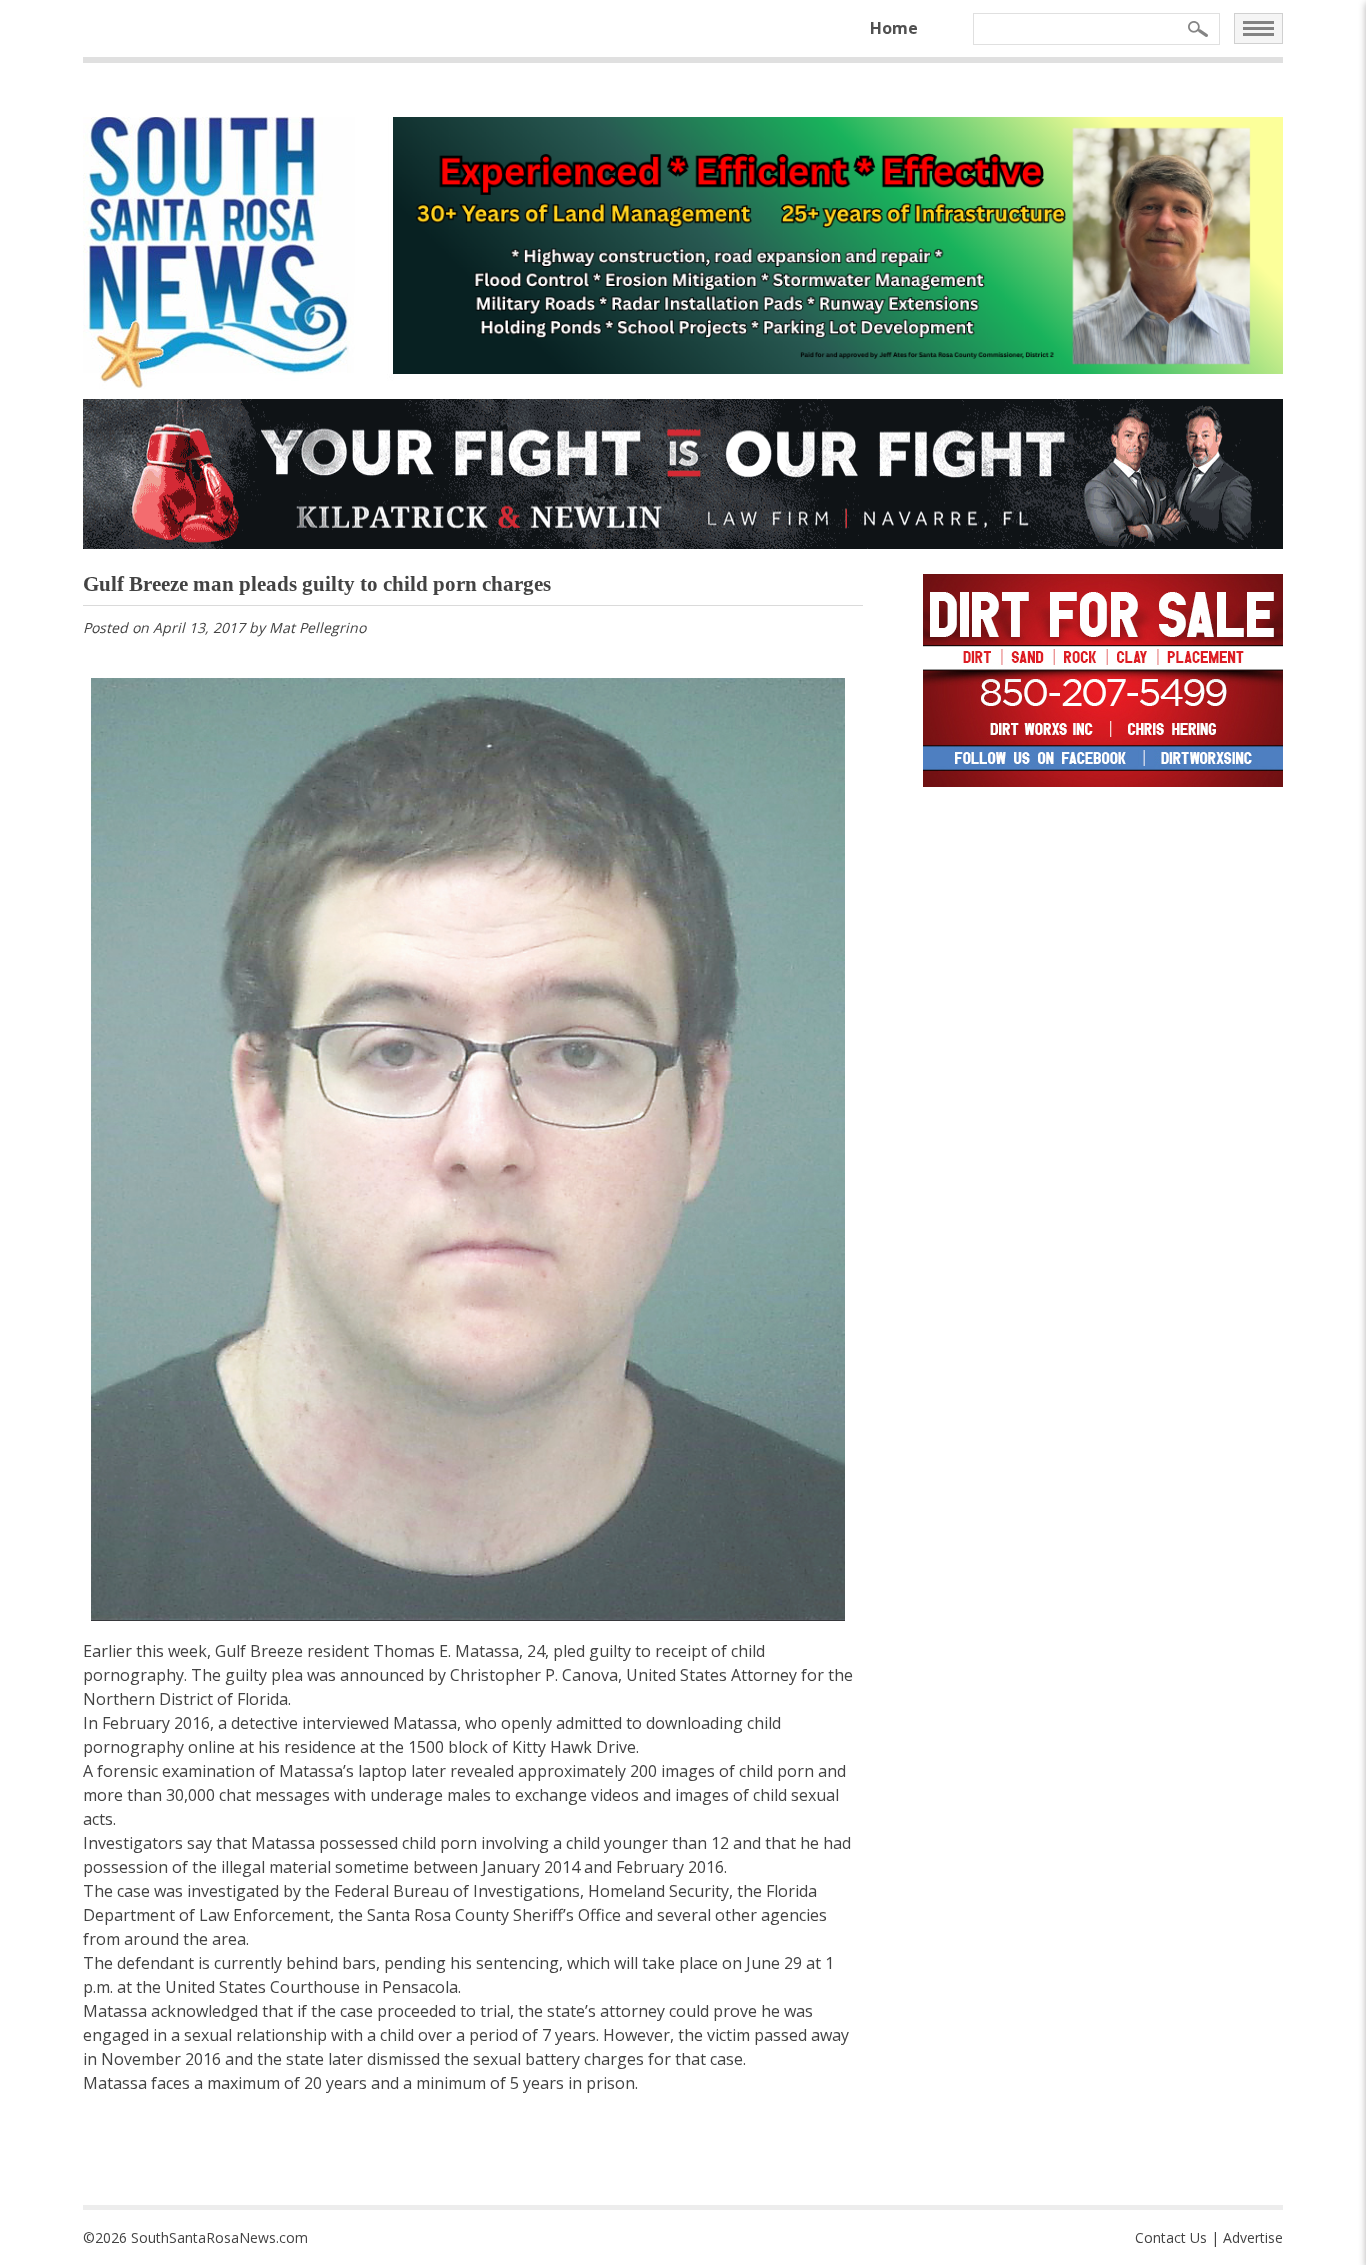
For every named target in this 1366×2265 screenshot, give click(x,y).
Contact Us (1171, 2237)
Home (894, 28)
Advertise (1253, 2237)
